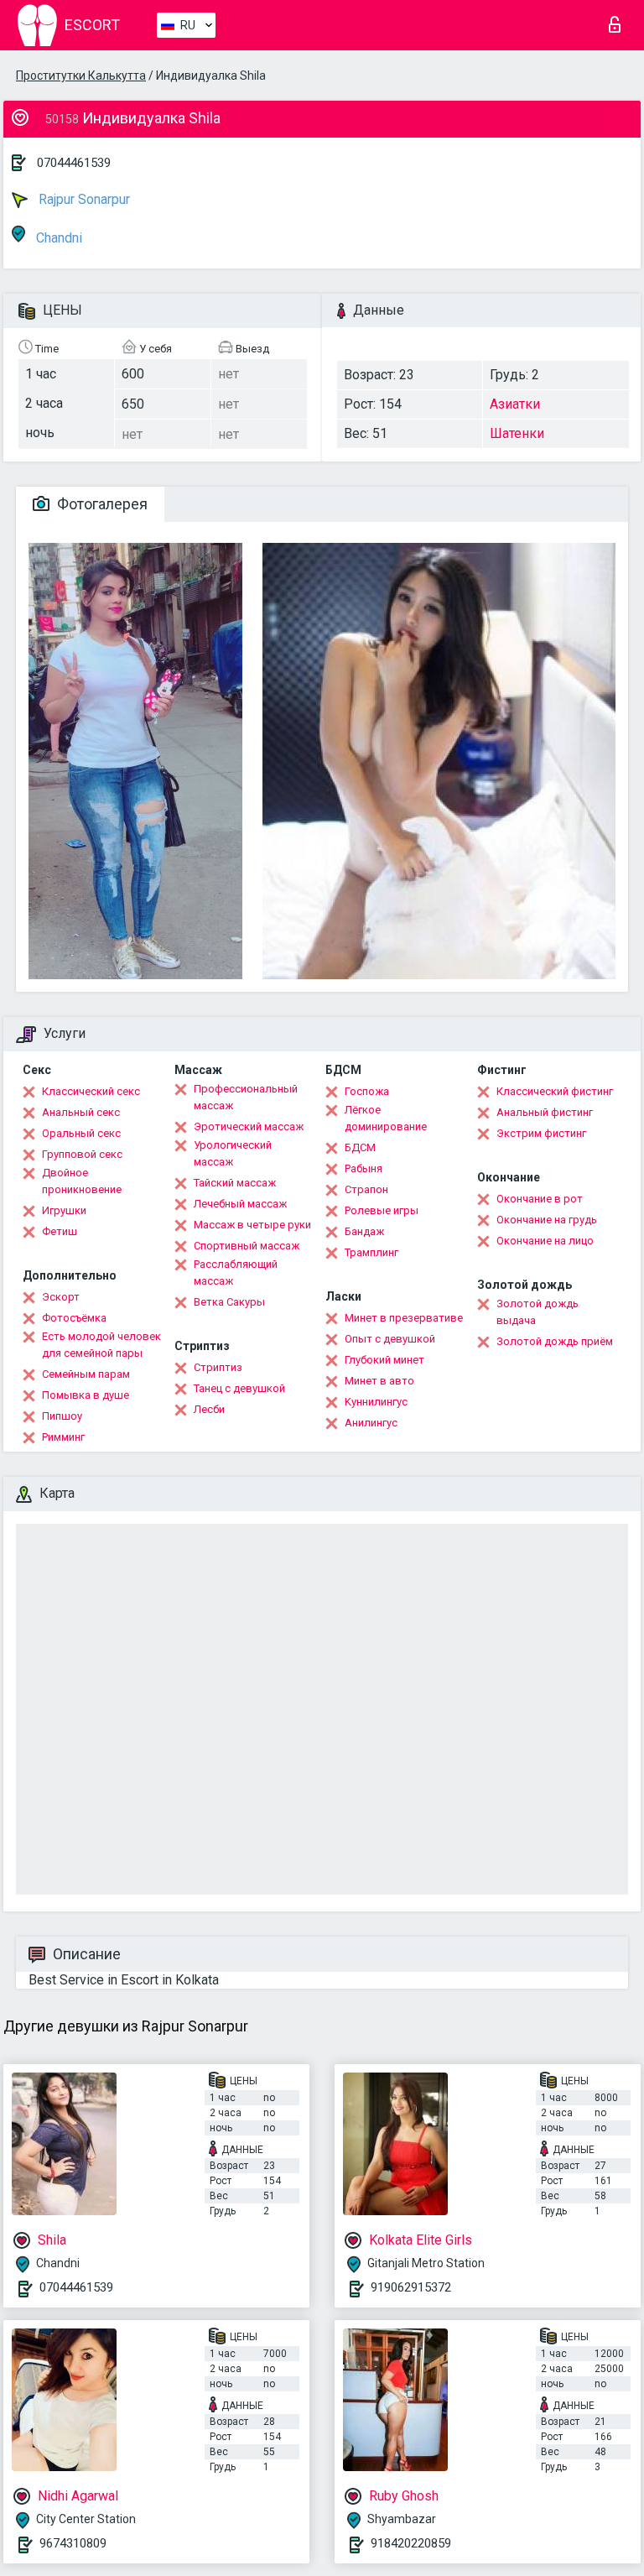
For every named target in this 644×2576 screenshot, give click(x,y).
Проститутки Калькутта (81, 76)
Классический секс (91, 1091)
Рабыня (364, 1168)
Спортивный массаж (247, 1246)
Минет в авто (379, 1381)
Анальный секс (81, 1112)
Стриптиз (218, 1367)
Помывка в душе (86, 1395)
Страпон (366, 1189)
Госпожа (367, 1091)
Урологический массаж (233, 1153)
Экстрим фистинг (541, 1133)
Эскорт (61, 1297)
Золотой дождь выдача (538, 1312)
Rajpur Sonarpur (83, 199)
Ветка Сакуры (229, 1302)
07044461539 (74, 163)
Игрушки (64, 1210)
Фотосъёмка (74, 1318)
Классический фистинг (555, 1091)
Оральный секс (81, 1133)
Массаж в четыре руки (252, 1225)
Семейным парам (86, 1374)
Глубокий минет (384, 1360)
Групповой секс (82, 1154)
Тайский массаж (235, 1183)
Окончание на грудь (547, 1220)
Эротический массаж (249, 1126)
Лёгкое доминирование (386, 1118)
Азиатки (515, 404)
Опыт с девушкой (390, 1339)
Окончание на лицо (545, 1241)
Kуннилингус (376, 1402)
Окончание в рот (540, 1199)
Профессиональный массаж (246, 1097)
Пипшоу (62, 1416)
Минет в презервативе (404, 1318)
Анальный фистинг (545, 1112)
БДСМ (360, 1147)
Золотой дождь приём (555, 1341)
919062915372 (411, 2287)
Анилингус (371, 1423)
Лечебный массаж (240, 1204)
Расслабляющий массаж (236, 1272)
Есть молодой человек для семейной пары (101, 1345)
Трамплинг (371, 1252)
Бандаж (364, 1231)
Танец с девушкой (239, 1388)
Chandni (57, 238)
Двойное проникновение (82, 1181)
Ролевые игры (382, 1210)
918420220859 (411, 2543)
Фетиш (60, 1231)
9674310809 (73, 2543)
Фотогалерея (101, 504)
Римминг (63, 1437)
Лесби (209, 1409)
